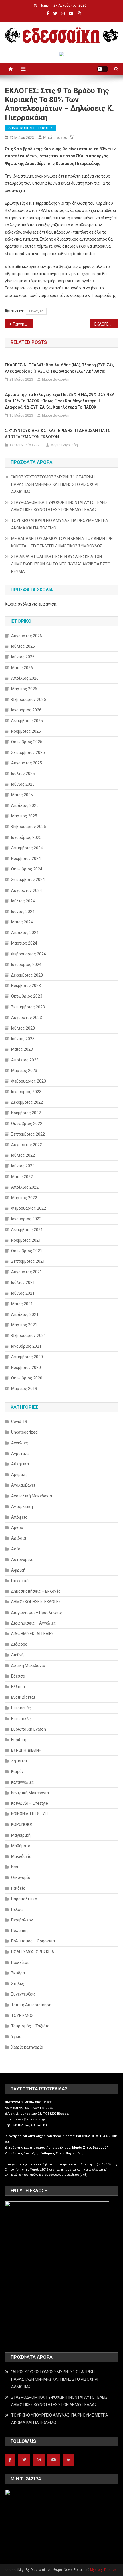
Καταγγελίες (23, 1782)
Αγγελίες (20, 1443)
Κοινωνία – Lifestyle (30, 1803)
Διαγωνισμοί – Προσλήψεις (37, 1613)
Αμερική (19, 1475)
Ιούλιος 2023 (23, 1028)
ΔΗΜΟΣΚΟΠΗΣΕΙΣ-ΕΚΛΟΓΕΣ (30, 128)
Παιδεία (18, 1888)
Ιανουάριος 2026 (26, 710)
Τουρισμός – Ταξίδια (30, 2026)
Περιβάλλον (22, 1920)
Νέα (15, 1867)
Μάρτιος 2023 (24, 1071)
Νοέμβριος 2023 (26, 986)
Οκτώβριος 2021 (27, 1251)
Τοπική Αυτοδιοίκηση (31, 2005)
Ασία (16, 1549)
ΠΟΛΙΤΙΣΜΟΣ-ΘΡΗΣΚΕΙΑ (33, 1952)
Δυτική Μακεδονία (28, 1666)
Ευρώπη (19, 1740)
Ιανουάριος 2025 (26, 837)
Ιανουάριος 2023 (26, 1092)
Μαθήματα (21, 1846)
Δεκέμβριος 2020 (27, 1357)
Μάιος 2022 (22, 1177)
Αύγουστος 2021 (27, 1272)
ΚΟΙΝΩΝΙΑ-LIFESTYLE (30, 1814)
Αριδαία (19, 1538)
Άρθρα (17, 1528)
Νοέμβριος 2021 (26, 1240)
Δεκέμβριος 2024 (27, 848)
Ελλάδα (18, 1687)
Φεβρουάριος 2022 (29, 1208)
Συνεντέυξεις (23, 1994)
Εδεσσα (18, 1676)
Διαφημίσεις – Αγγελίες (34, 1623)
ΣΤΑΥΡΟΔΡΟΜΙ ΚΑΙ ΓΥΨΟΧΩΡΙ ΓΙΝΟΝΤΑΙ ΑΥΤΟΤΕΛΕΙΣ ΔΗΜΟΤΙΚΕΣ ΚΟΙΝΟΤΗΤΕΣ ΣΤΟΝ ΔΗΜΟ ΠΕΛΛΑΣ (59, 506)
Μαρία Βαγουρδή (59, 137)
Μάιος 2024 (22, 922)
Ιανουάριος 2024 (26, 965)
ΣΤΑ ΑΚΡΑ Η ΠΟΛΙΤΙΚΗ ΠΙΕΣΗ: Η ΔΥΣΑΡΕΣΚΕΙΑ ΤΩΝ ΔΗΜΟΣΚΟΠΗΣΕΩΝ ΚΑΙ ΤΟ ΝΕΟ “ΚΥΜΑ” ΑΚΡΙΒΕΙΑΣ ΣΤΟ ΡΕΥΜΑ (61, 564)
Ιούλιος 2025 (23, 774)
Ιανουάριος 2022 (26, 1219)
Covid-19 (19, 1422)
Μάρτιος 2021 (24, 1325)
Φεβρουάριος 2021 (29, 1335)
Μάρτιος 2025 (24, 816)
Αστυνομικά (22, 1560)
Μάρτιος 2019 (24, 1389)
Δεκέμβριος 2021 (27, 1230)
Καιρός (18, 1771)
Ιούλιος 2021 (23, 1282)
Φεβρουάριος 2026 (29, 699)
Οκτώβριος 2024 (27, 869)
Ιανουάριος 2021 (26, 1346)
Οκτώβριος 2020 (27, 1378)
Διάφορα (19, 1644)
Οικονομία (21, 1877)
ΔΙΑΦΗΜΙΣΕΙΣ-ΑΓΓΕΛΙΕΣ (32, 1634)
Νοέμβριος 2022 (26, 1113)
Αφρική (18, 1570)
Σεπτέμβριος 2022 (28, 1134)
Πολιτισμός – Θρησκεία (33, 1941)
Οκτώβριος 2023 (27, 996)
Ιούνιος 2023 (23, 1039)
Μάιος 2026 (22, 668)
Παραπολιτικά (24, 1899)
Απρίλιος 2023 (25, 1060)
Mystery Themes (103, 2570)
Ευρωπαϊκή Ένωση (29, 1729)
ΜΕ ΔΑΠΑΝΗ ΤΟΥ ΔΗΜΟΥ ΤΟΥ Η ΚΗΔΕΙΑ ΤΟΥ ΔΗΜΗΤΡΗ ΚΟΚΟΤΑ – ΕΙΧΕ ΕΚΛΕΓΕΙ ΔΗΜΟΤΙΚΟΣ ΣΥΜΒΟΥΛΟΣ (62, 542)
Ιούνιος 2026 (23, 657)
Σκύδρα (18, 1973)
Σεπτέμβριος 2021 (28, 1261)
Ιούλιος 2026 (23, 646)
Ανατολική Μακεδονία (32, 1496)
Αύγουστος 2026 (27, 636)
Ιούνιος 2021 (23, 1293)
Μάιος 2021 (22, 1304)
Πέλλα (17, 1909)
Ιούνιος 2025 (23, 784)
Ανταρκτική (22, 1507)
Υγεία (16, 2037)
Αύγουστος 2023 (27, 1018)
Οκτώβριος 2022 (27, 1124)
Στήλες (18, 1984)
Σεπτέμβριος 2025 (28, 752)
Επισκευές (21, 1708)
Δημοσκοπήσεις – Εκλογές (36, 1591)
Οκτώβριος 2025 (27, 742)
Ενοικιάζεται (23, 1697)
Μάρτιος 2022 (24, 1198)
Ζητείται (19, 1761)
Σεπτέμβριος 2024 (28, 880)
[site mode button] (103, 69)
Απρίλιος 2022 (25, 1187)
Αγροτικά (20, 1454)
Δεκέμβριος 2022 (27, 1102)
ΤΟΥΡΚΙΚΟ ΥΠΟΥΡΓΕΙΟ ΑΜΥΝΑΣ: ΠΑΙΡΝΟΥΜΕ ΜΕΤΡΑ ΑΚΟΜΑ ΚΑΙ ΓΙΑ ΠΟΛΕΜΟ (60, 524)
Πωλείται (20, 1962)
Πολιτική (19, 1931)
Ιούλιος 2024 (23, 901)
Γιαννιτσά (20, 1581)
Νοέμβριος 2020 (26, 1367)
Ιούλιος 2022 (23, 1155)
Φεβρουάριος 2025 (29, 827)
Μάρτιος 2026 (24, 689)
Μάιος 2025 (22, 795)
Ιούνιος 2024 (23, 912)
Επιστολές (21, 1719)
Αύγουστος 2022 (27, 1145)
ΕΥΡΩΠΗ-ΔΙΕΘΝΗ (26, 1750)
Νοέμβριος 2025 (26, 731)
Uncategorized (24, 1432)
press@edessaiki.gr (30, 2119)
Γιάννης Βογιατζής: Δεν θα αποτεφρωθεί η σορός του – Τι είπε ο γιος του (23, 324)
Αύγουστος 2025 (27, 763)
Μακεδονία (21, 1856)
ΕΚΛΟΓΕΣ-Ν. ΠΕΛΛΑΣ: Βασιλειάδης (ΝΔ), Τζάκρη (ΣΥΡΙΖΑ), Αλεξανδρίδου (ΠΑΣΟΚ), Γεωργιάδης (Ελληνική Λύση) (59, 368)
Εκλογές (36, 311)
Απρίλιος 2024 (25, 933)
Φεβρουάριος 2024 (29, 954)
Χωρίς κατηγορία (27, 2047)
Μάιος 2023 (22, 1049)
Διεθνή (17, 1655)
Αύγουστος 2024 (27, 890)
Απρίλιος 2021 (25, 1314)
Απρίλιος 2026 (25, 678)
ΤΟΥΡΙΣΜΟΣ (22, 2015)
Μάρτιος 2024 (24, 943)
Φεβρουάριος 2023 (29, 1081)
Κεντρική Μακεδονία (30, 1793)
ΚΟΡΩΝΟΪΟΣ (22, 1824)
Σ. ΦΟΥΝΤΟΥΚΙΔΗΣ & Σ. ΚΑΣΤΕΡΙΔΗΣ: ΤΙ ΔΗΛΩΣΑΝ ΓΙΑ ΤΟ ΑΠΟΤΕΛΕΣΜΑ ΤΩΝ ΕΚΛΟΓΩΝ (58, 434)
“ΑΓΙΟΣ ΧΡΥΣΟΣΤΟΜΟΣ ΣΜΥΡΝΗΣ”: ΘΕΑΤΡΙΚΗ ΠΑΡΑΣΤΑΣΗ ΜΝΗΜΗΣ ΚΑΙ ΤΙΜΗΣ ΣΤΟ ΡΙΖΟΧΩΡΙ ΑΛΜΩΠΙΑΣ (55, 484)
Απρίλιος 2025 (25, 805)
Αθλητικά (20, 1464)
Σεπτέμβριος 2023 (28, 1007)
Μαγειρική (21, 1835)
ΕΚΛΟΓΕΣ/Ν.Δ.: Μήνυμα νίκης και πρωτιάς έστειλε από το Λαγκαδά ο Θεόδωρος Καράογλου (106, 324)
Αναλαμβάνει (23, 1485)
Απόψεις (19, 1517)
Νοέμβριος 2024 (26, 858)
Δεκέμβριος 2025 (27, 721)
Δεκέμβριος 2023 (27, 975)
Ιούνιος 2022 (23, 1166)
